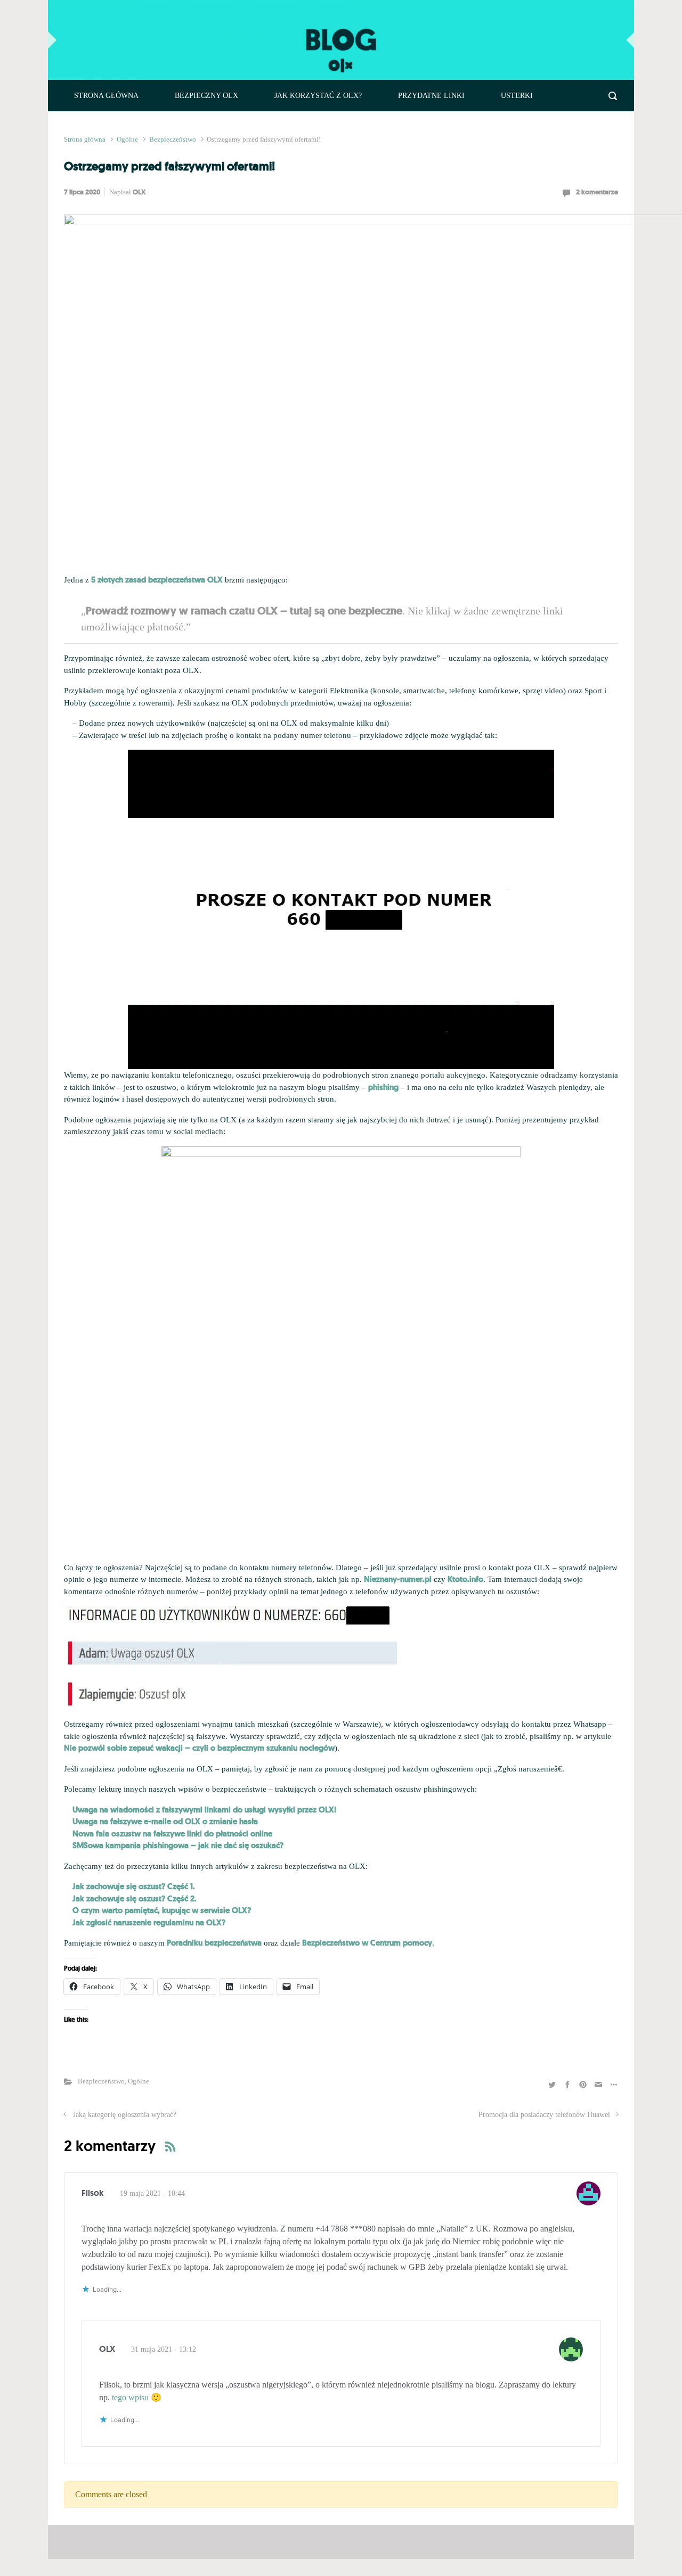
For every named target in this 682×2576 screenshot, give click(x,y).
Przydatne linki (431, 96)
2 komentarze (597, 192)
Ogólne (127, 140)
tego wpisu (130, 2397)
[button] (230, 1658)
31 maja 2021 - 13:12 (164, 2349)
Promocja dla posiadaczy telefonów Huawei (544, 2114)
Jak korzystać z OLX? (318, 96)
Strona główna (106, 96)
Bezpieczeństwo (173, 140)
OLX (139, 192)
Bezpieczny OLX (206, 96)
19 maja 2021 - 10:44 (152, 2193)
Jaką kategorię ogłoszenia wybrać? (125, 2114)
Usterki (517, 96)
